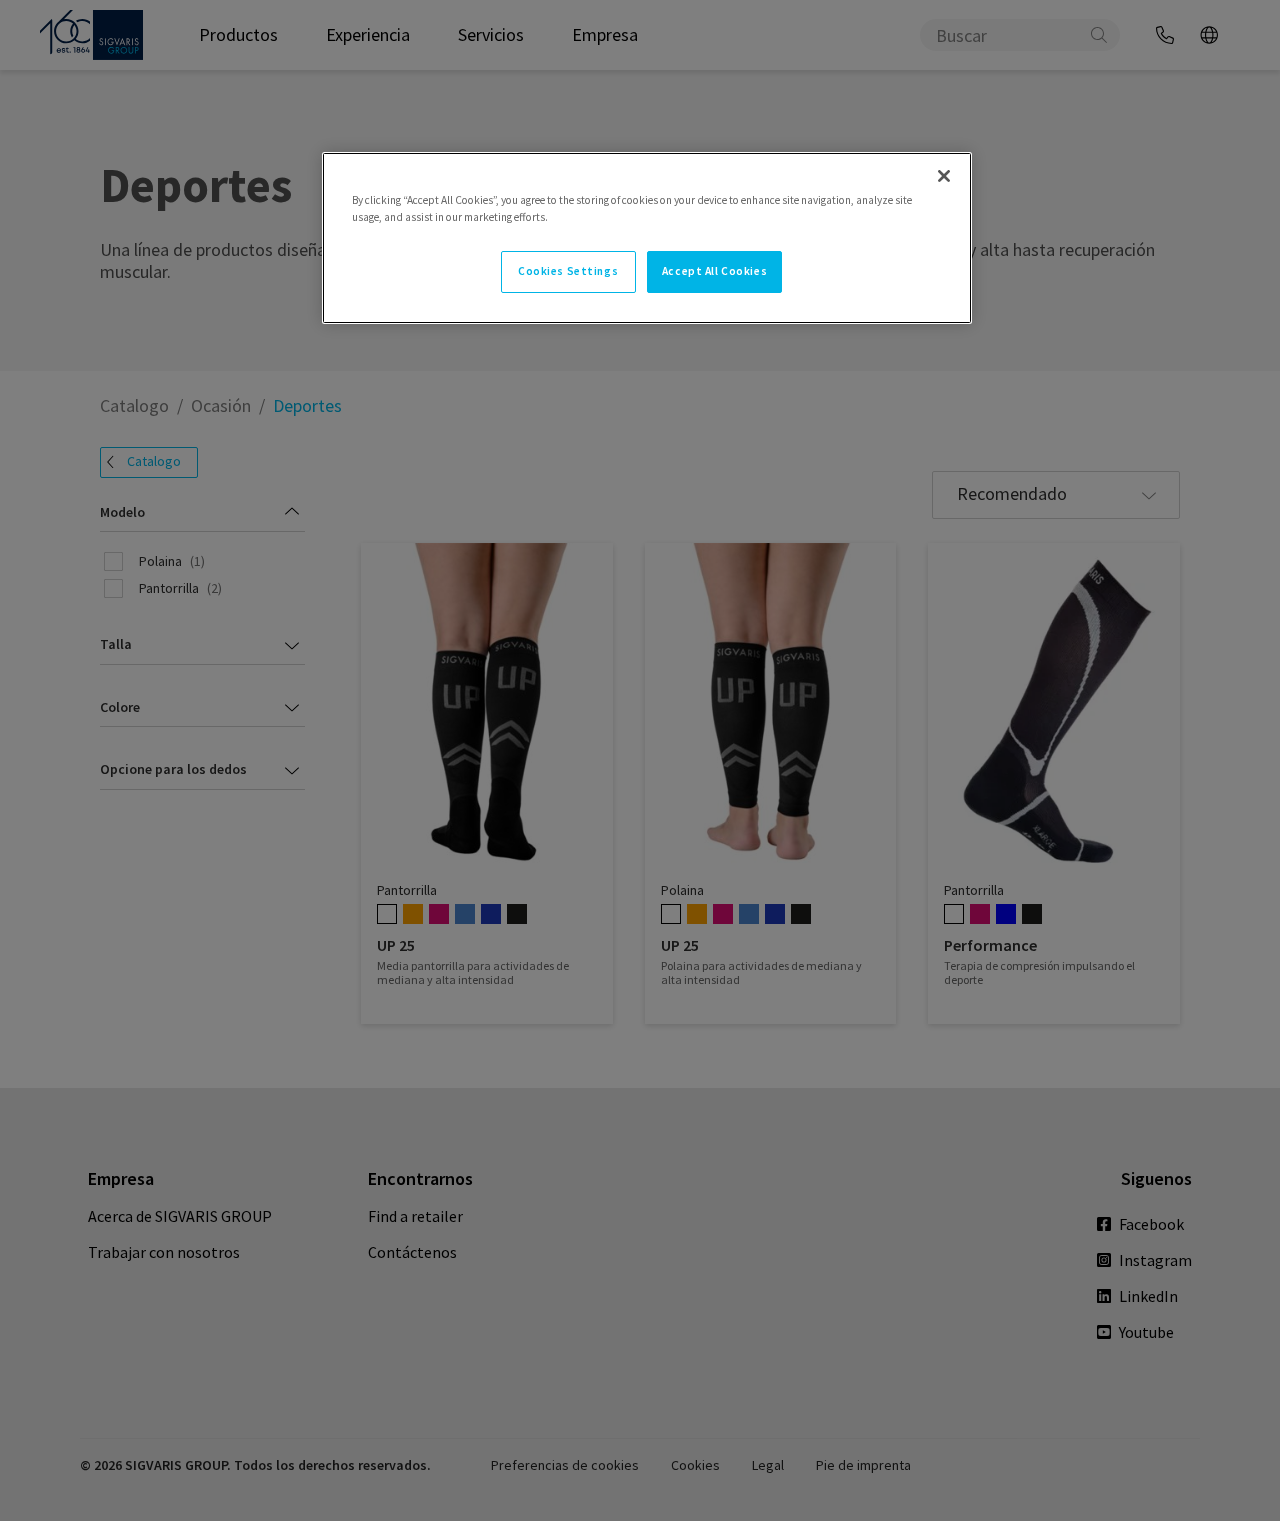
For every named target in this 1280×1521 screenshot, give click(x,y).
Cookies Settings (568, 271)
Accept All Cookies (714, 271)
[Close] (944, 176)
